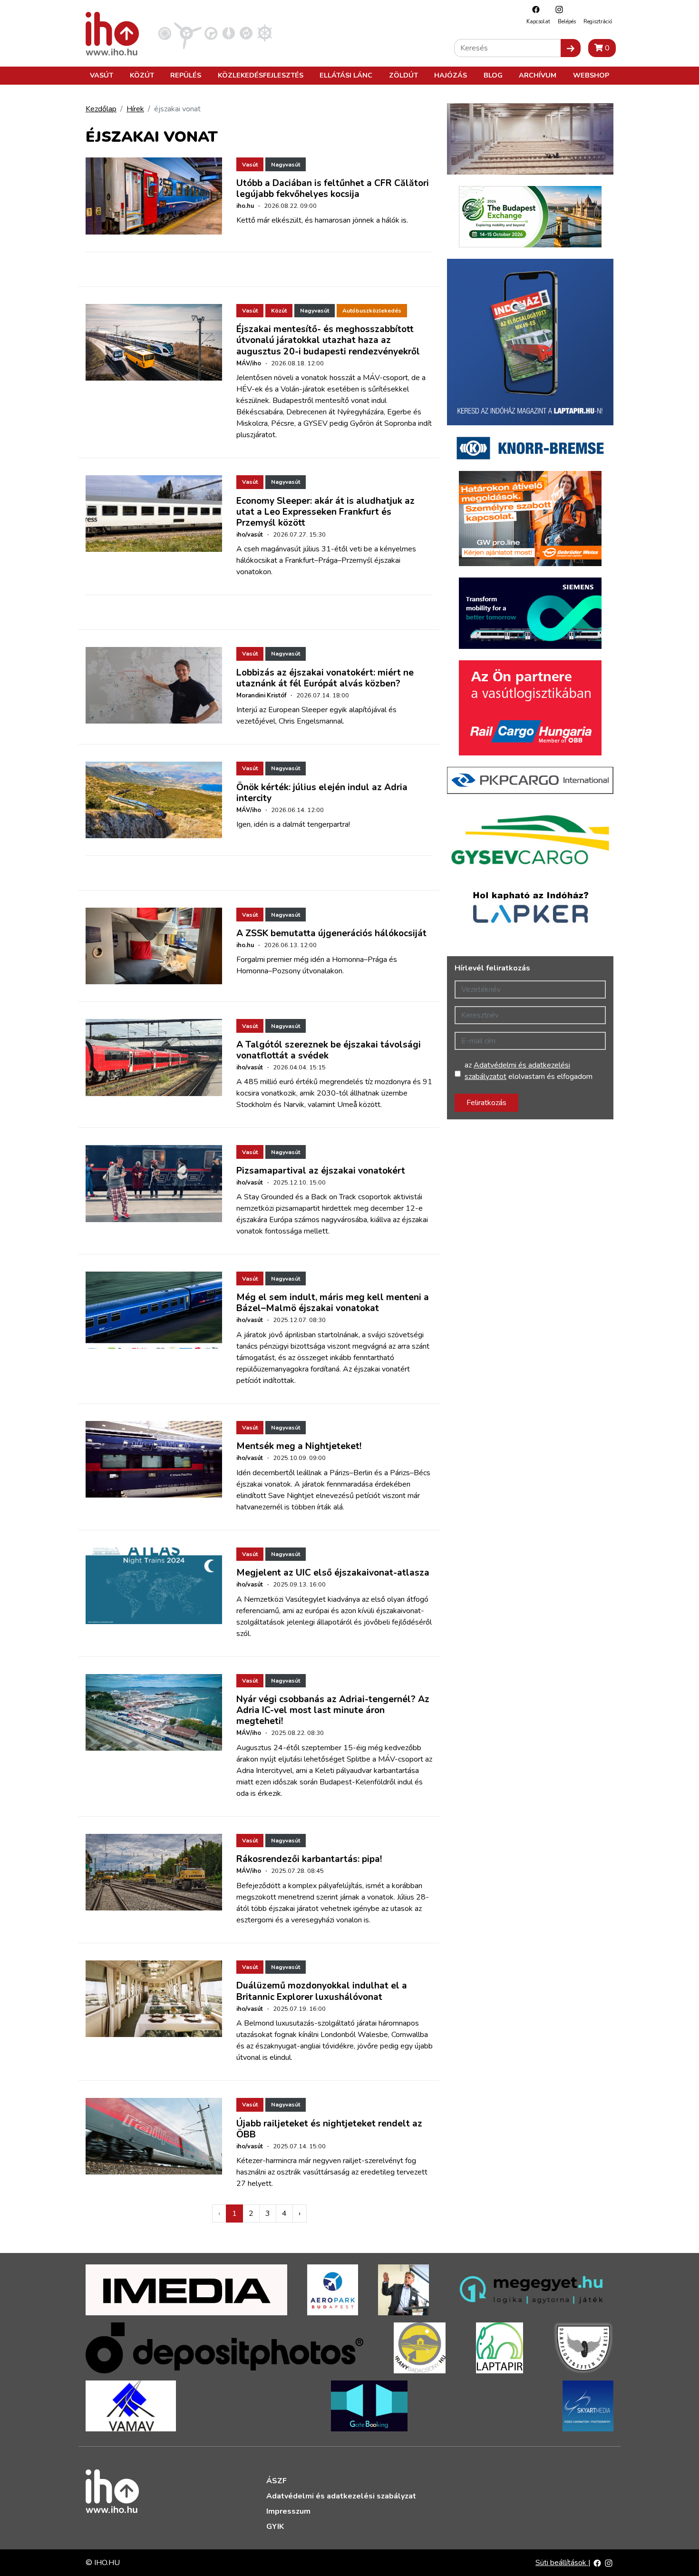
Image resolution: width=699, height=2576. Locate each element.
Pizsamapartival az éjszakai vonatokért (321, 1171)
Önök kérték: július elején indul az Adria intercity (322, 793)
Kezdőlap (101, 109)
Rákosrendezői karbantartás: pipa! (309, 1859)
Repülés (186, 75)
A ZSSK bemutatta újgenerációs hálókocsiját (331, 933)
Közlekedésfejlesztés (261, 75)
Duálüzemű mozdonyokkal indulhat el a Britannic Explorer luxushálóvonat (322, 1991)
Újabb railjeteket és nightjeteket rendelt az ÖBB (329, 2129)
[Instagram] (557, 9)
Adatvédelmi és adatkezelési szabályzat (341, 2496)
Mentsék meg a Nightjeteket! (299, 1446)
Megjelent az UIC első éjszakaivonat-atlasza (333, 1573)
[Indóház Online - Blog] (228, 33)
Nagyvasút (286, 165)
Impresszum (288, 2511)
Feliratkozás (486, 1103)
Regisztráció (598, 22)
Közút (142, 75)
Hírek (135, 109)
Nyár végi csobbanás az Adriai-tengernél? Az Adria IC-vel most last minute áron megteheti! (333, 1710)
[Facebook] (534, 9)
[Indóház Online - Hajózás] (265, 33)
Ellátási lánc (346, 75)
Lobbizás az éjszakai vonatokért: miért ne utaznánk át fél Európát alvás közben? (325, 678)
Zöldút (403, 75)
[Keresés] (571, 48)
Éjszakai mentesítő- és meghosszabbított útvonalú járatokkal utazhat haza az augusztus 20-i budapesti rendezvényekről (328, 340)
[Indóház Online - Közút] (211, 33)
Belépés (567, 22)
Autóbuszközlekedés (372, 311)
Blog (493, 75)
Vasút (102, 75)
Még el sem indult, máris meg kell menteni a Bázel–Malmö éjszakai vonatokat (333, 1303)
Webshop (591, 75)
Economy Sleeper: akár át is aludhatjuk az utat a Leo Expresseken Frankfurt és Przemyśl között (325, 512)
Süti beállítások (562, 2563)
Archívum (538, 75)
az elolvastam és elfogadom (529, 1071)
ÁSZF (277, 2481)
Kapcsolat (538, 22)
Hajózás (451, 75)
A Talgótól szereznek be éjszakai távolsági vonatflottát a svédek (329, 1050)
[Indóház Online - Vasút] (165, 33)
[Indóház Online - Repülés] (188, 33)
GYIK (275, 2527)
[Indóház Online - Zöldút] (246, 33)
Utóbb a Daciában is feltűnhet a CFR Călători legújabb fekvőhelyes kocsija (333, 189)
